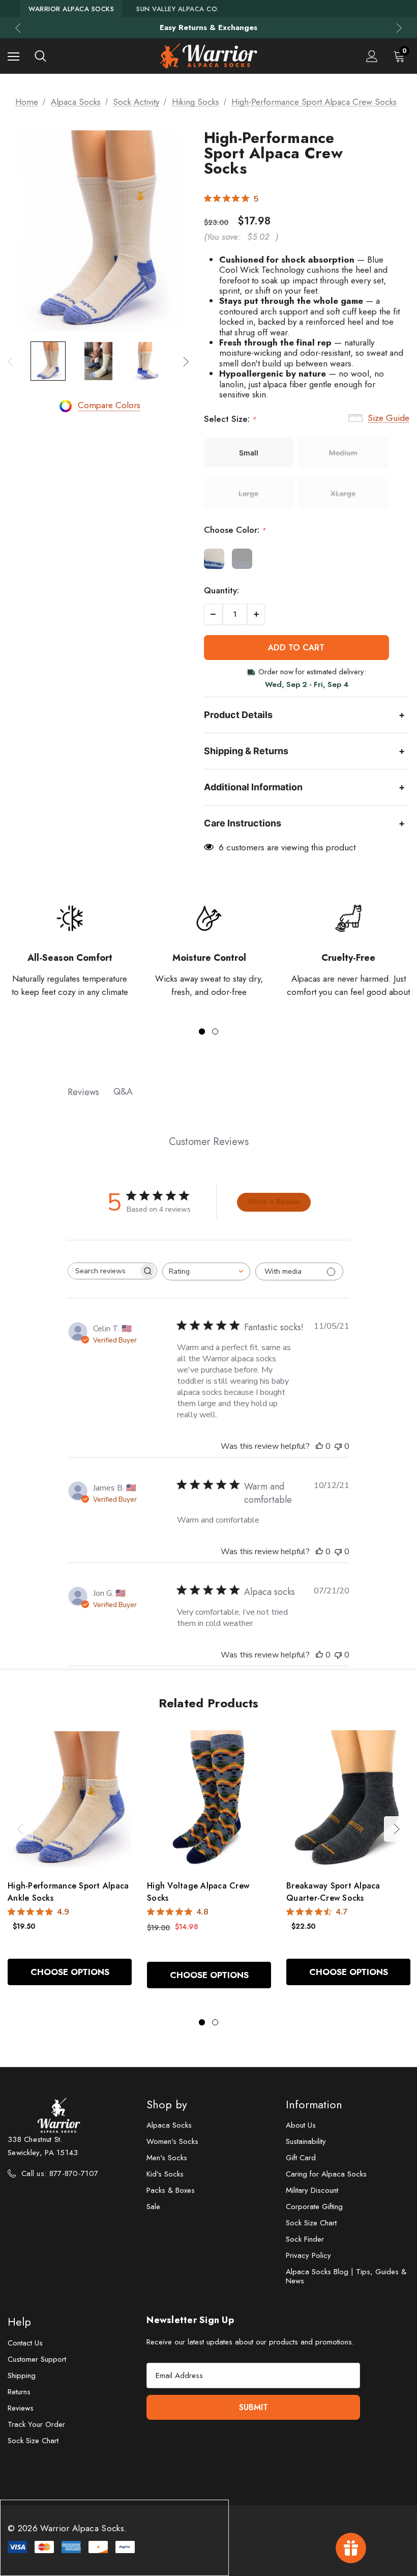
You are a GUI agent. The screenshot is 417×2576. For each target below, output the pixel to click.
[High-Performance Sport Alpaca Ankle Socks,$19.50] (70, 1799)
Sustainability (306, 2141)
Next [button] (399, 28)
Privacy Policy (308, 2255)
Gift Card (301, 2158)
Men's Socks (167, 2158)
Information (314, 2104)
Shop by (167, 2104)
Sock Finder (305, 2239)
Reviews (21, 2408)
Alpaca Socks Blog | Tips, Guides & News (346, 2276)
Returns (19, 2392)
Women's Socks (172, 2141)
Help (19, 2322)
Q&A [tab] (123, 1092)
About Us (301, 2125)
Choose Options (70, 1972)
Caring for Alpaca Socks (326, 2174)
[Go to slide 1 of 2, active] (202, 1032)
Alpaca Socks (169, 2125)
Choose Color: (235, 530)
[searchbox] (103, 1271)
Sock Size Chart (311, 2223)
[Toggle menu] (13, 56)
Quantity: (221, 590)
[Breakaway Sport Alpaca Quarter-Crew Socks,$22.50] (348, 1799)
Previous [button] (18, 28)
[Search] (40, 56)
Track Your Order (36, 2424)
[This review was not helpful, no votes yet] (338, 1446)
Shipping (22, 2375)
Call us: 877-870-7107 (60, 2173)
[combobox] (206, 1271)
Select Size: (230, 419)
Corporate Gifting (314, 2207)
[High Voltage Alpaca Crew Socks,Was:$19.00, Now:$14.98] (209, 1799)
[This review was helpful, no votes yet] (319, 1446)
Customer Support (37, 2359)
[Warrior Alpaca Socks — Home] (208, 56)
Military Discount (312, 2190)
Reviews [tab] (83, 1092)
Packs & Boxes (171, 2190)
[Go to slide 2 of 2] (215, 1032)
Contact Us (25, 2343)
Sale (153, 2207)
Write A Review (274, 1202)
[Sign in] (372, 56)
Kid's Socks (165, 2174)
